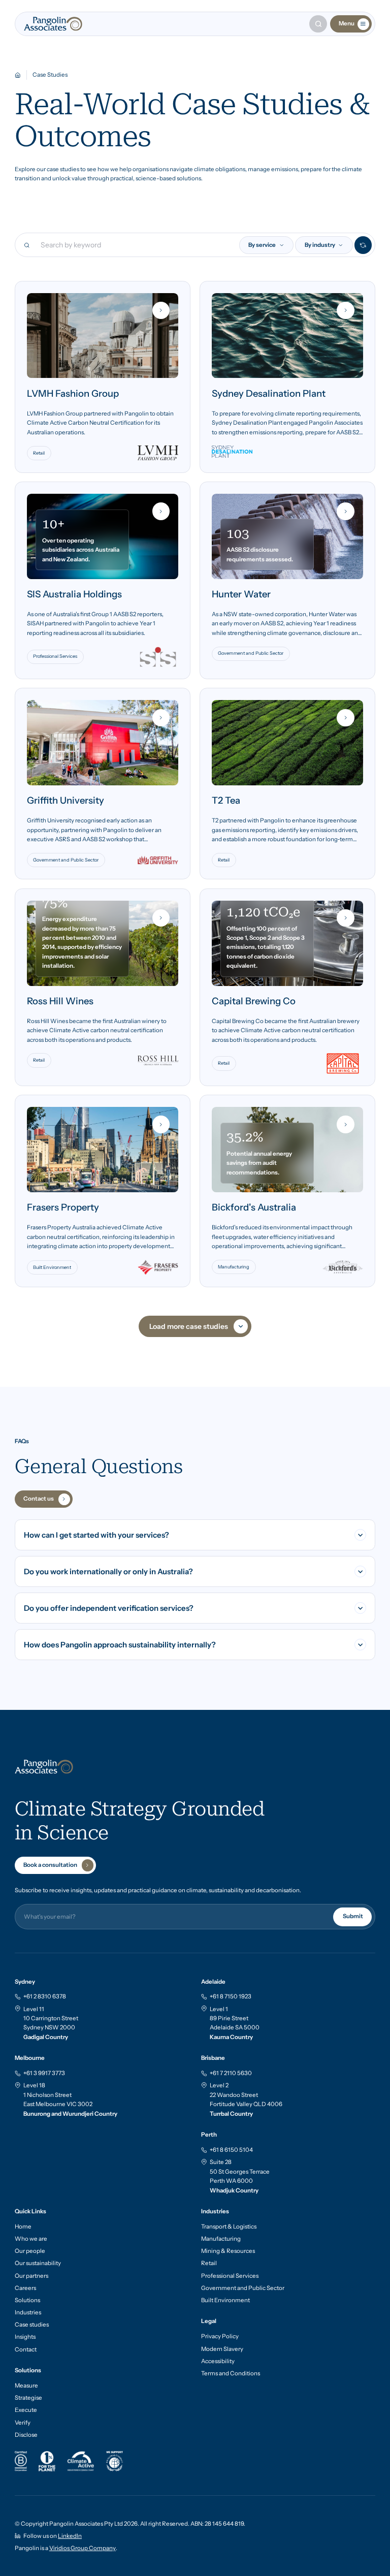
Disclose (26, 2435)
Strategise (28, 2398)
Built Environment (225, 2300)
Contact (26, 2349)
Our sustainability (38, 2263)
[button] (267, 245)
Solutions (27, 2300)
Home (23, 2227)
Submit (352, 1916)
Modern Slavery (222, 2349)
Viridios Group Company (83, 2548)
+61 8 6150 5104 (231, 2150)
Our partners (31, 2276)
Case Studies (50, 75)
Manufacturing (221, 2239)
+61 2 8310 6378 (45, 1996)
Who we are (31, 2239)
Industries (28, 2312)
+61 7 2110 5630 (231, 2073)
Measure (26, 2386)
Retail (209, 2263)
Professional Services (230, 2276)
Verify (23, 2423)
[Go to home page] (53, 24)
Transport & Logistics (229, 2227)
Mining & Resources (228, 2251)
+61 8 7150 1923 (231, 1996)
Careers (25, 2288)
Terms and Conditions (231, 2373)
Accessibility (218, 2361)
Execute (26, 2410)
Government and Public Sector (243, 2288)
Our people (30, 2251)
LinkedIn (70, 2536)
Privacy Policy (220, 2336)
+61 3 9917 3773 (44, 2073)
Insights (25, 2337)
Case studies (32, 2325)
